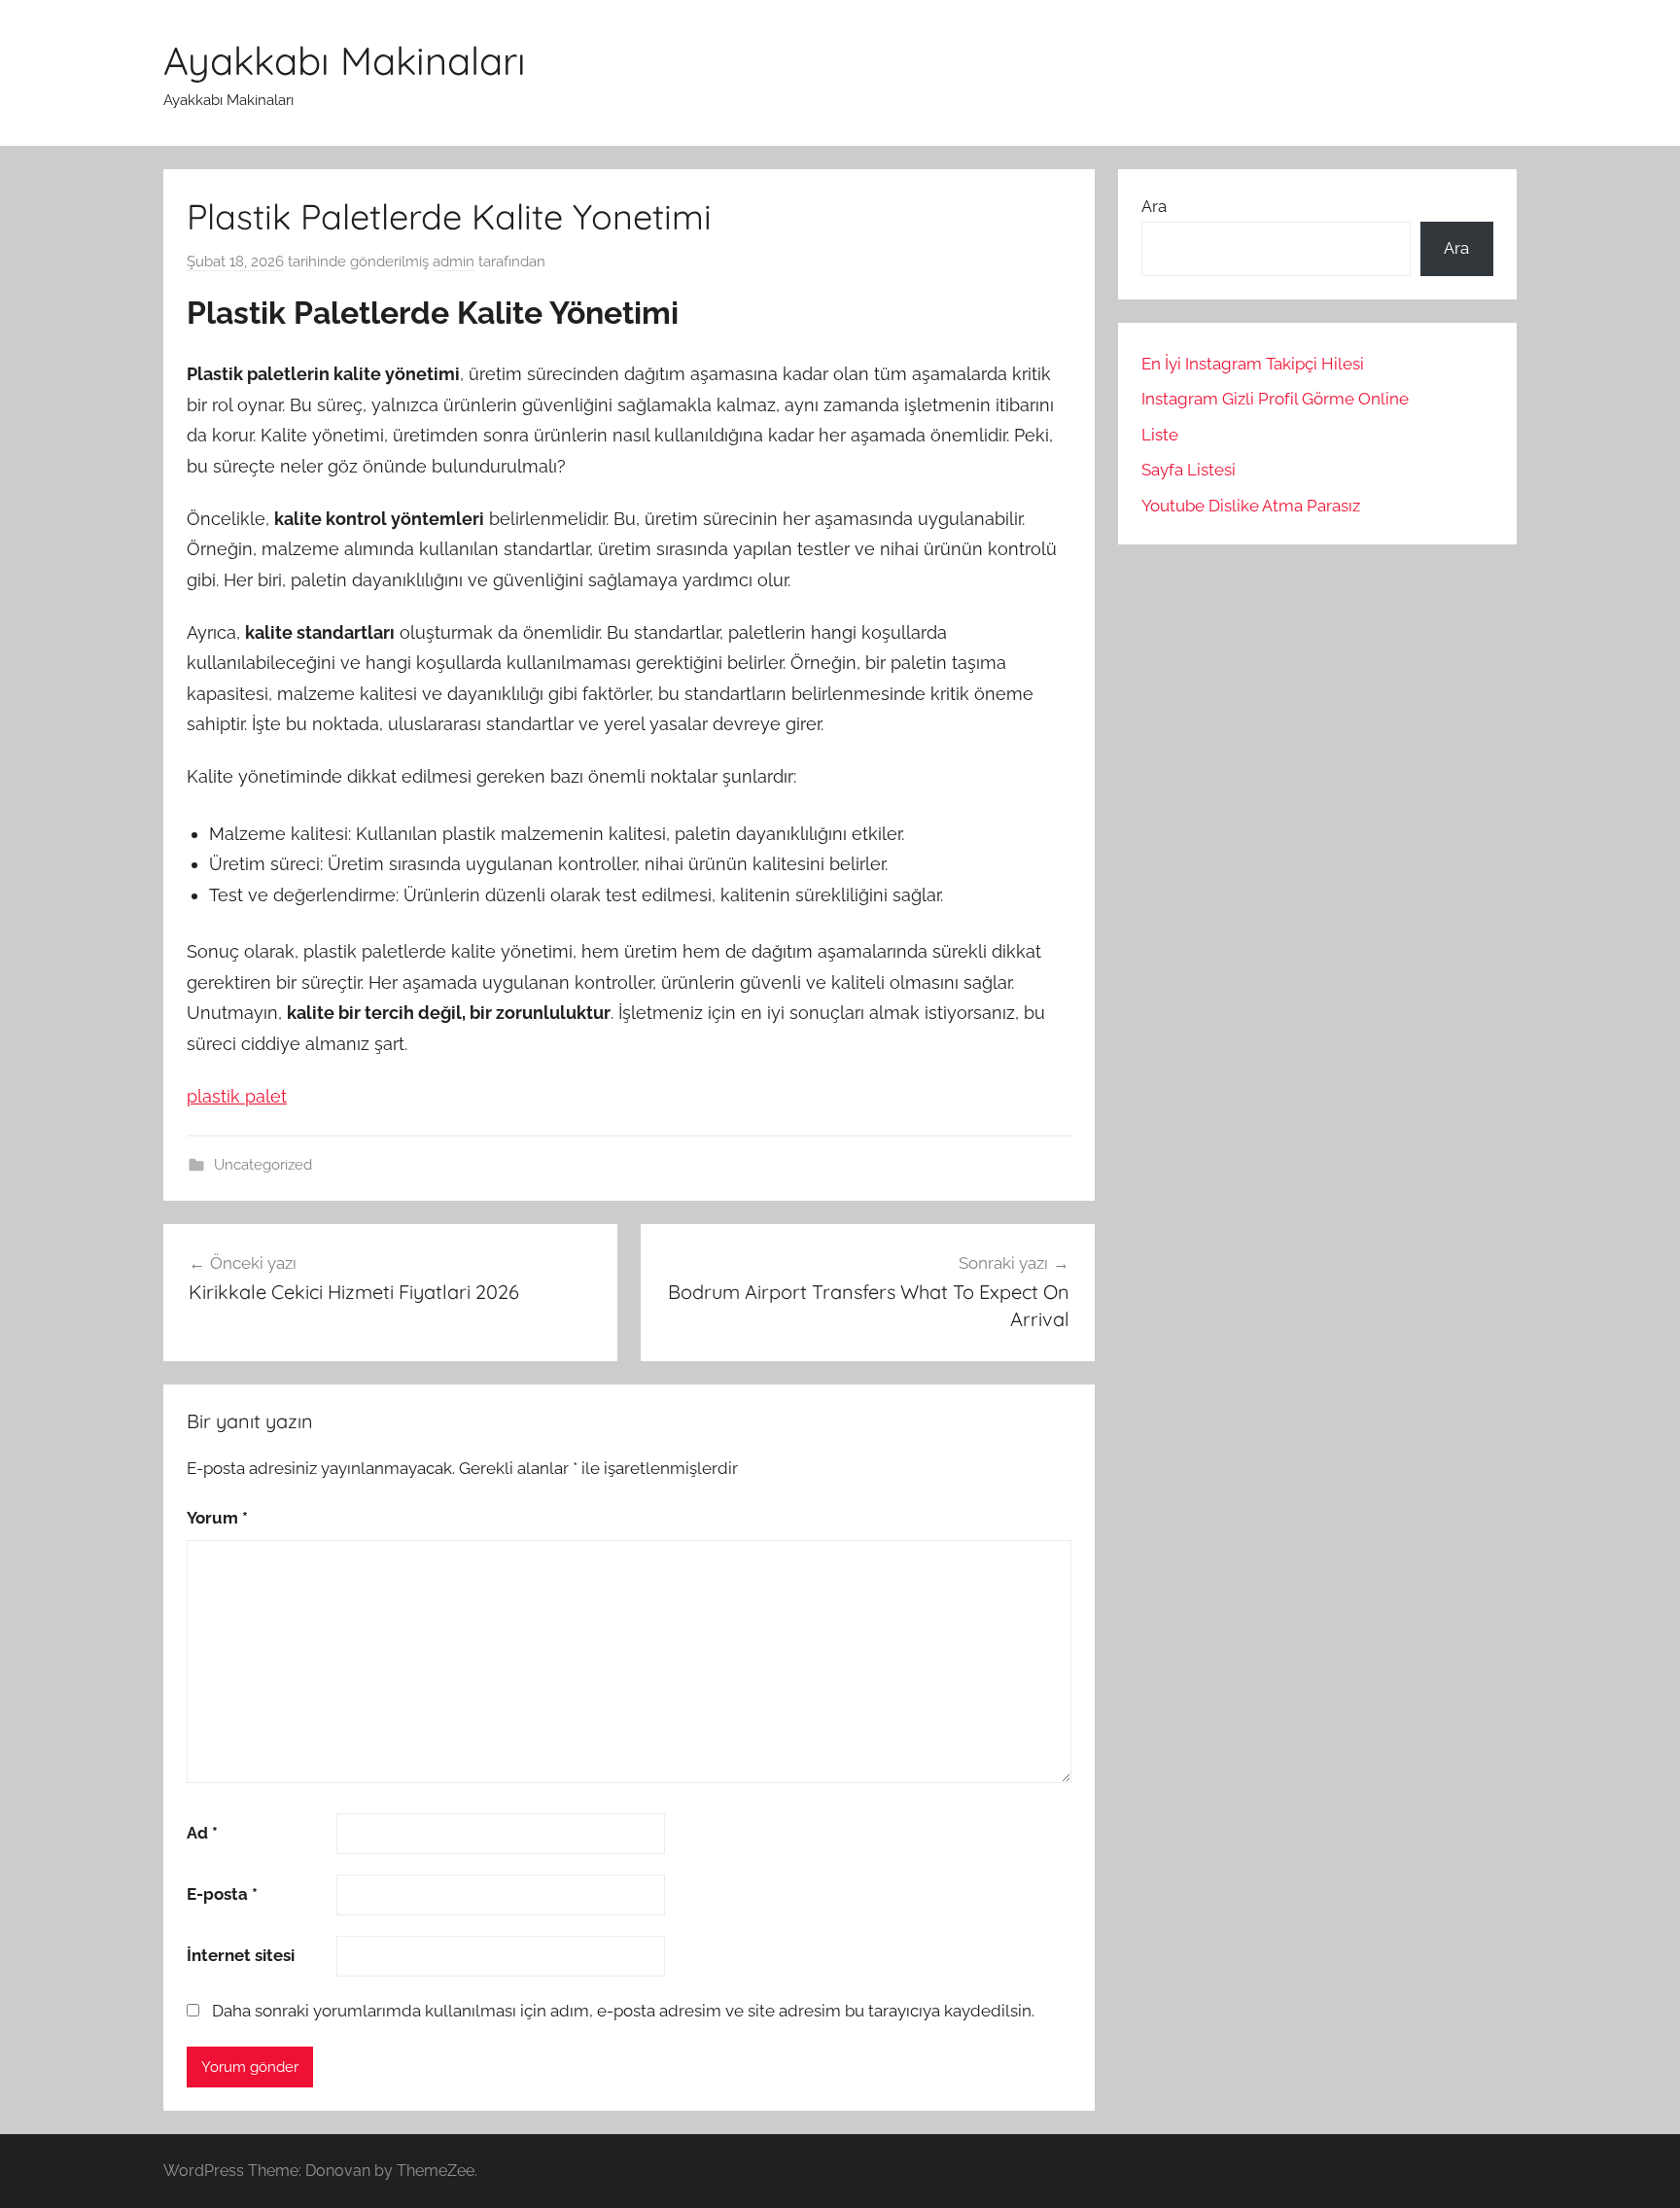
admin (454, 262)
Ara (1154, 206)
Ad (202, 1833)
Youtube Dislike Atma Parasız (1251, 506)
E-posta (222, 1894)
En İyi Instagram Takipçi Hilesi (1253, 364)
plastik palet (237, 1096)
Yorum (217, 1518)
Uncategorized (263, 1165)
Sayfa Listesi (1189, 470)
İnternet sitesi (241, 1955)
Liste (1160, 435)
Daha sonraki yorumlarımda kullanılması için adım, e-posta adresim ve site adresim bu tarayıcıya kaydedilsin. (623, 2011)
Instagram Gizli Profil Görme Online (1275, 399)
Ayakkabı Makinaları (345, 60)
